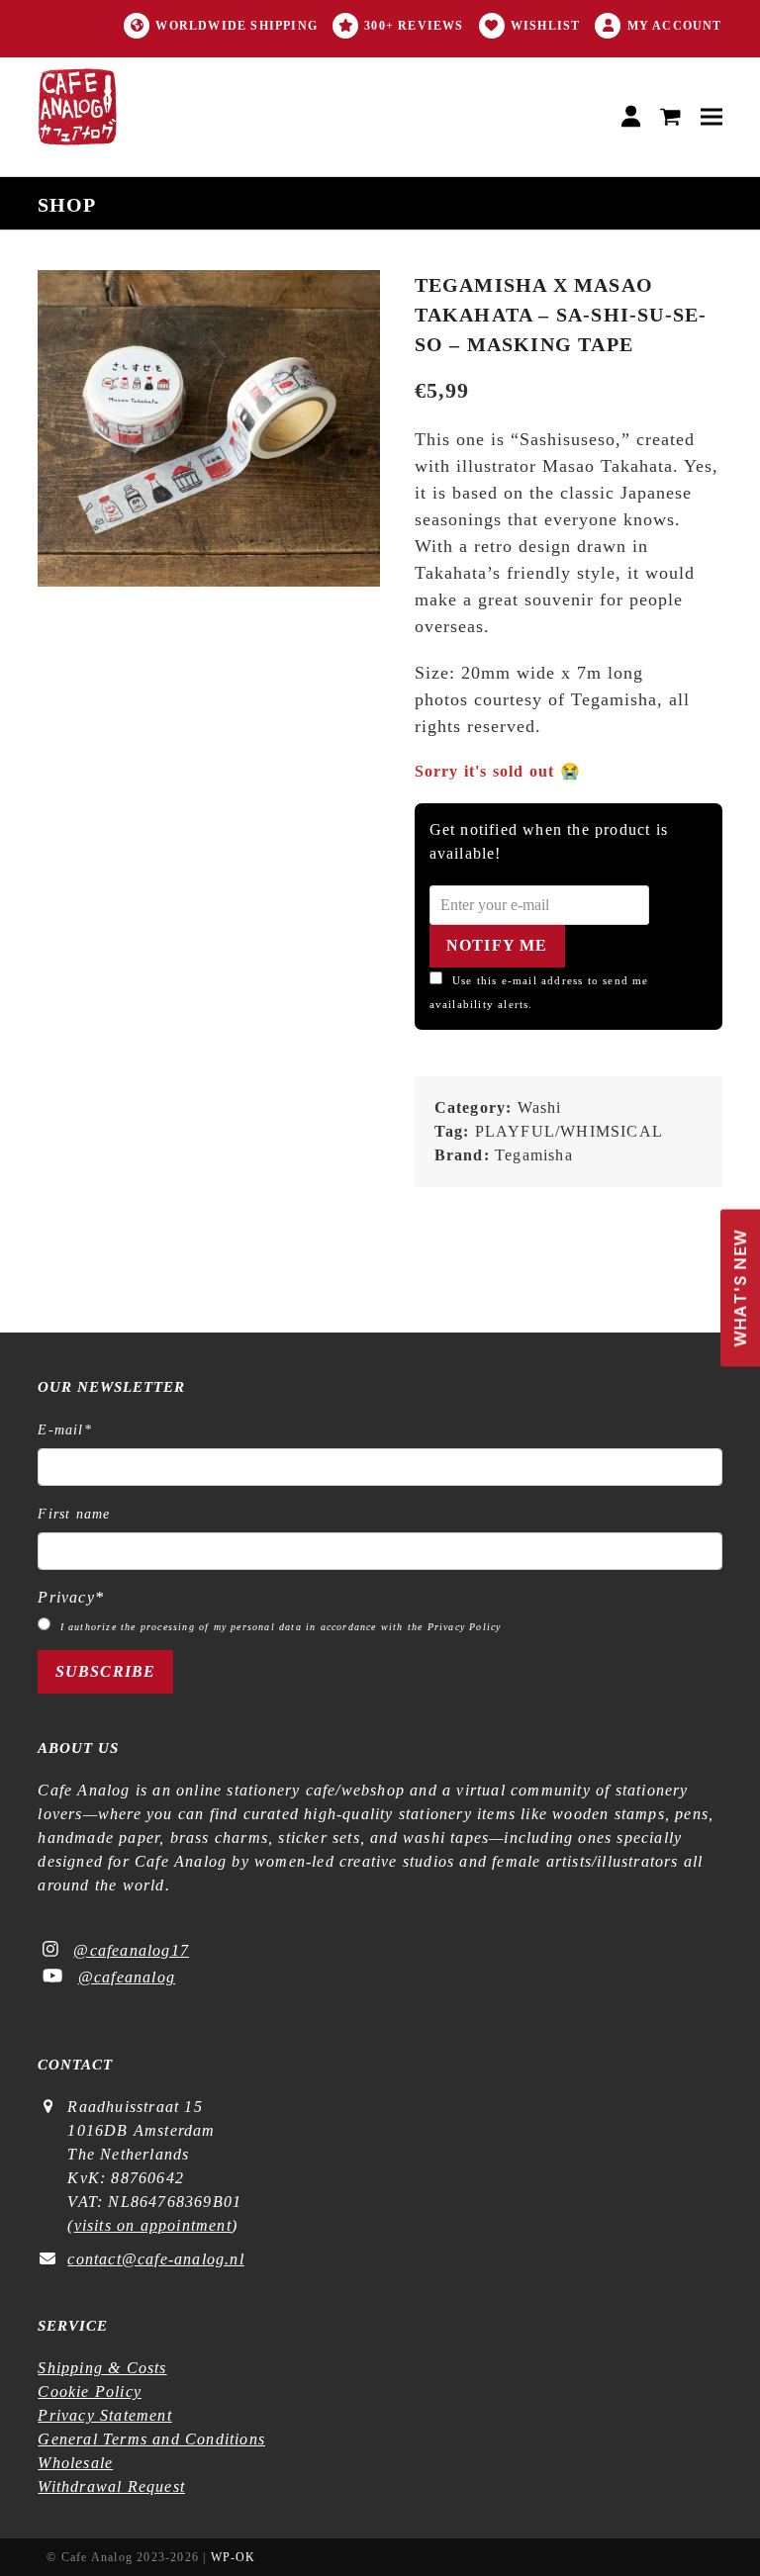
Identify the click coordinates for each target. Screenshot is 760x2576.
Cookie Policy (90, 2392)
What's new (740, 1288)
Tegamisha (534, 1155)
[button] (670, 117)
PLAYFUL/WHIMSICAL (569, 1131)
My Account (675, 26)
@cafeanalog (127, 1977)
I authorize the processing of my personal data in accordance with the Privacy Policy (281, 1627)
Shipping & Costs (102, 2368)
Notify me (497, 945)
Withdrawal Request (111, 2486)
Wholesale (75, 2463)
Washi (540, 1107)
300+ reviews (414, 26)
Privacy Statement (104, 2415)
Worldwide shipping (237, 26)
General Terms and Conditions (151, 2439)
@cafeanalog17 (131, 1950)
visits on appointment (153, 2225)
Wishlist (546, 26)
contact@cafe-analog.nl (155, 2259)
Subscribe (106, 1671)
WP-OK (234, 2557)
